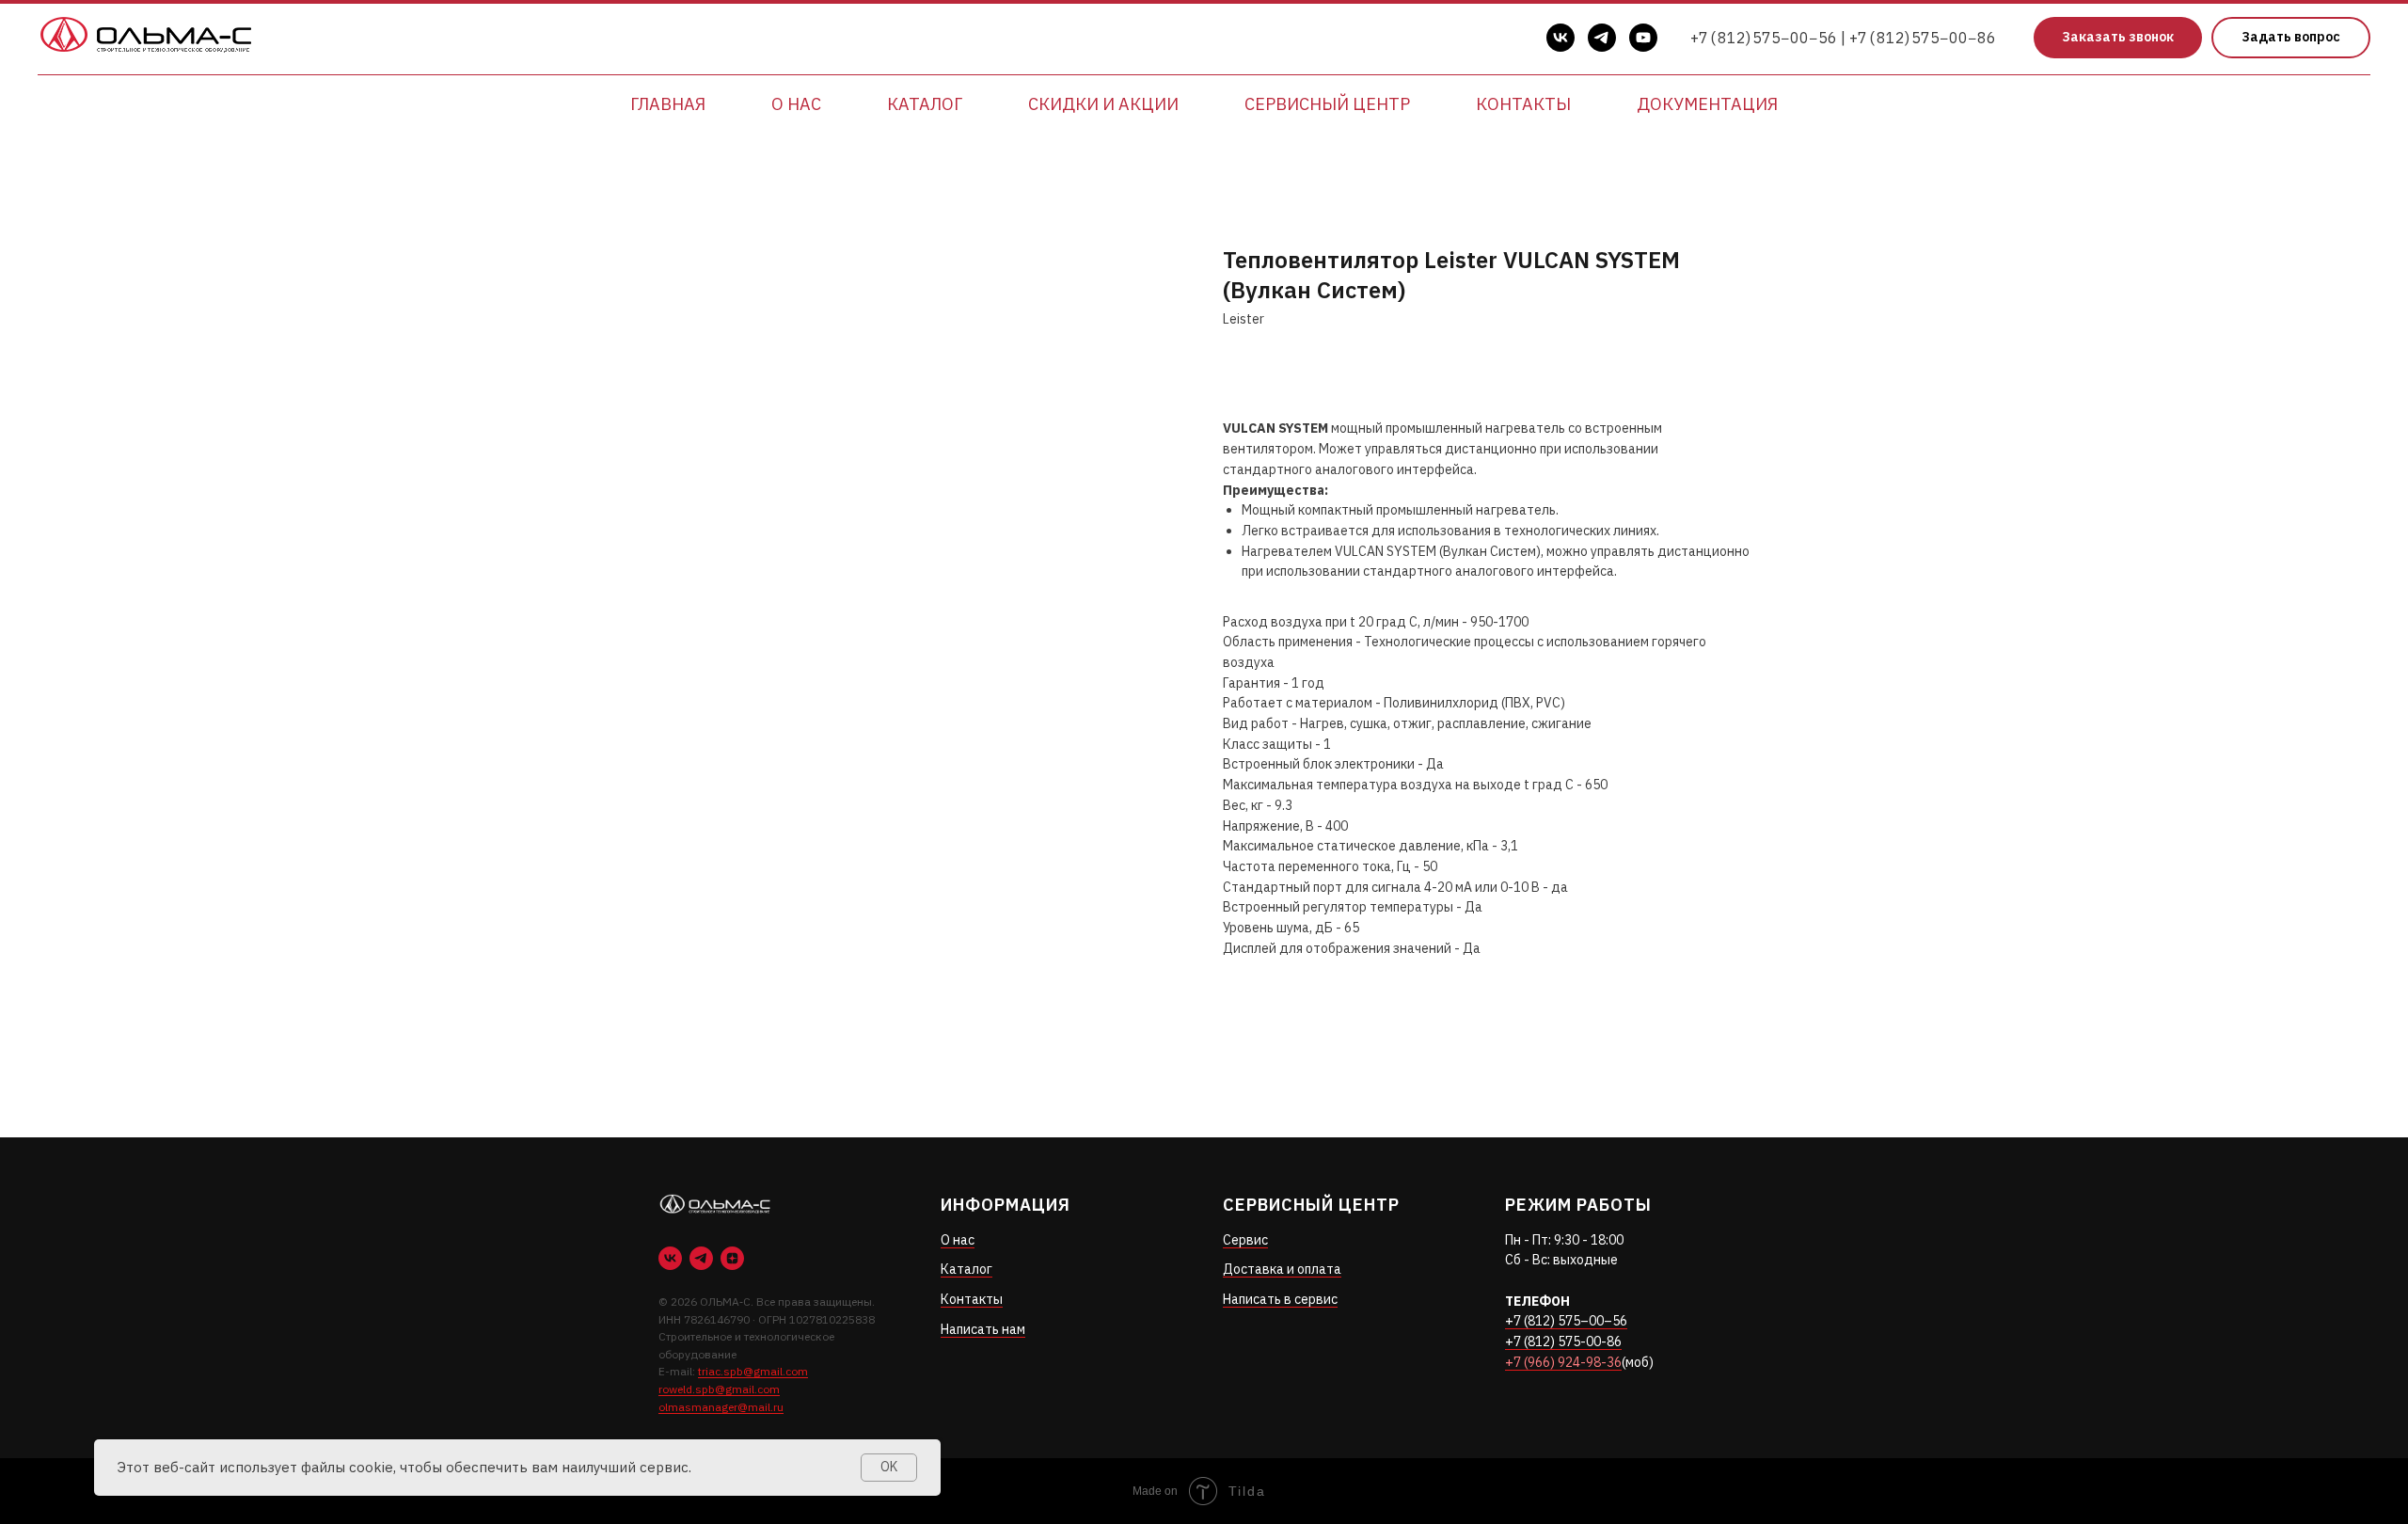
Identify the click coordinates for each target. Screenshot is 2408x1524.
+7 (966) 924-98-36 (1563, 1362)
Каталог (925, 104)
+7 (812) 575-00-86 (1563, 1341)
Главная (668, 104)
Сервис (1245, 1240)
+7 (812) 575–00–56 (1566, 1321)
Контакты (1523, 104)
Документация (1707, 104)
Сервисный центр (1327, 104)
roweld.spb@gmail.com (719, 1389)
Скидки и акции (1103, 104)
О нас (796, 104)
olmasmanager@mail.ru (721, 1407)
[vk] (1560, 38)
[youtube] (1643, 38)
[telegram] (1602, 38)
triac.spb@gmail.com (753, 1371)
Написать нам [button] (983, 1329)
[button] (2118, 38)
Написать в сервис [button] (1280, 1299)
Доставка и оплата (1282, 1269)
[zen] (732, 1258)
